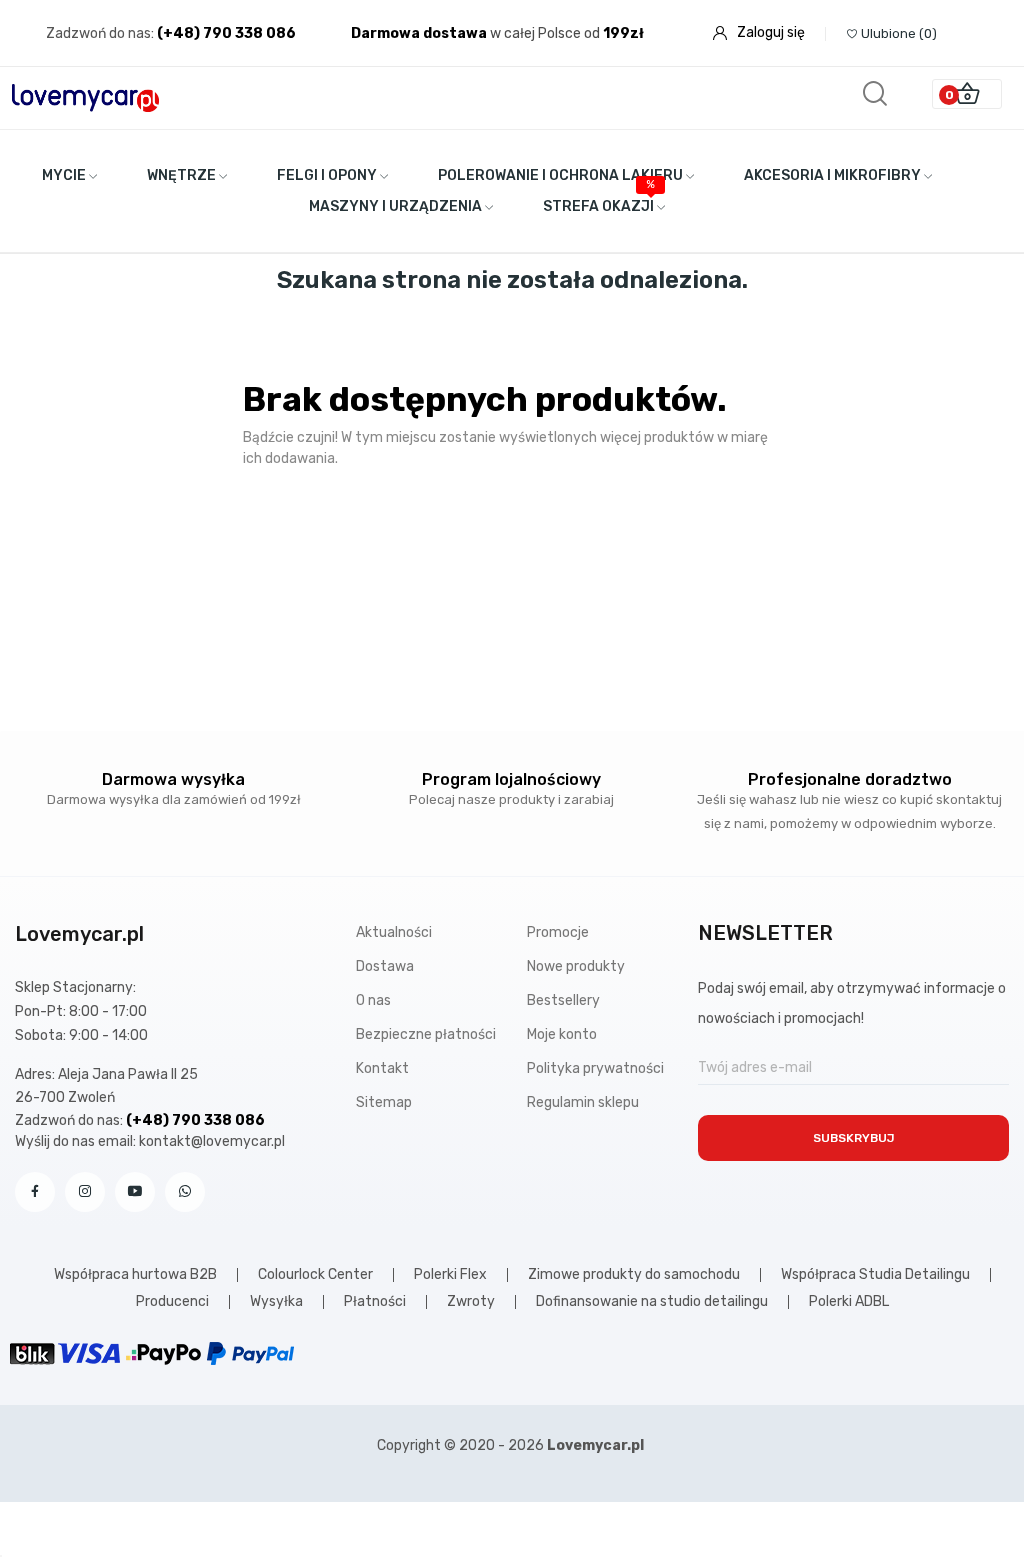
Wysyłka (276, 1302)
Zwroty (471, 1302)
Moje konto (562, 1034)
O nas (373, 1000)
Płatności (375, 1302)
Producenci (172, 1302)
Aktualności (394, 932)
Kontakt (382, 1068)
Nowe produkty (576, 966)
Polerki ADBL (849, 1302)
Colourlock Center (315, 1275)
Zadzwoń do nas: (101, 33)
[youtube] (135, 1192)
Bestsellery (563, 1000)
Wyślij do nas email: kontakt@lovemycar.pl (150, 1141)
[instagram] (85, 1192)
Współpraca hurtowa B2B (135, 1275)
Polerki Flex (450, 1275)
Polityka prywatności (595, 1068)
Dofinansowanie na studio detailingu (652, 1302)
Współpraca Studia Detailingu (875, 1275)
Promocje (558, 932)
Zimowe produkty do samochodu (634, 1275)
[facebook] (35, 1192)
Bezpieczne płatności (426, 1034)
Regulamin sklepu (583, 1102)
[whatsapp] (185, 1192)
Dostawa (385, 966)
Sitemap (384, 1102)
